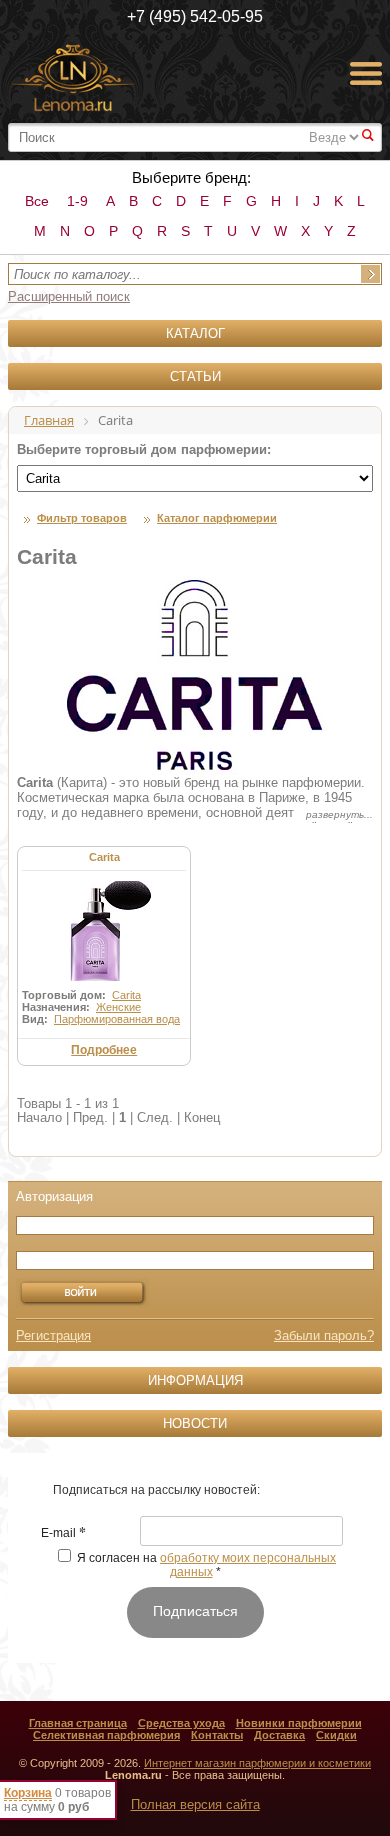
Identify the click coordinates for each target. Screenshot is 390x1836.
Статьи (195, 376)
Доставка (279, 1735)
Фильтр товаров (82, 518)
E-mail (63, 1534)
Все (37, 201)
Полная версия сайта (195, 1804)
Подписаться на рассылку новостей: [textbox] (156, 1490)
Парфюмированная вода (117, 1019)
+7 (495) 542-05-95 (195, 16)
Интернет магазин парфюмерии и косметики (257, 1763)
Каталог (195, 333)
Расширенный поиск (69, 296)
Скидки (336, 1735)
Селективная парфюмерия (106, 1735)
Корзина (28, 1793)
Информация (195, 1380)
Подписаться (195, 1611)
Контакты (217, 1735)
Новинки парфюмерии (299, 1723)
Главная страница (78, 1723)
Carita (104, 857)
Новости (195, 1423)
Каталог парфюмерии (217, 518)
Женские (118, 1007)
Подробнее (104, 1050)
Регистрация (53, 1335)
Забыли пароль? (324, 1335)
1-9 (77, 201)
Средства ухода (181, 1723)
